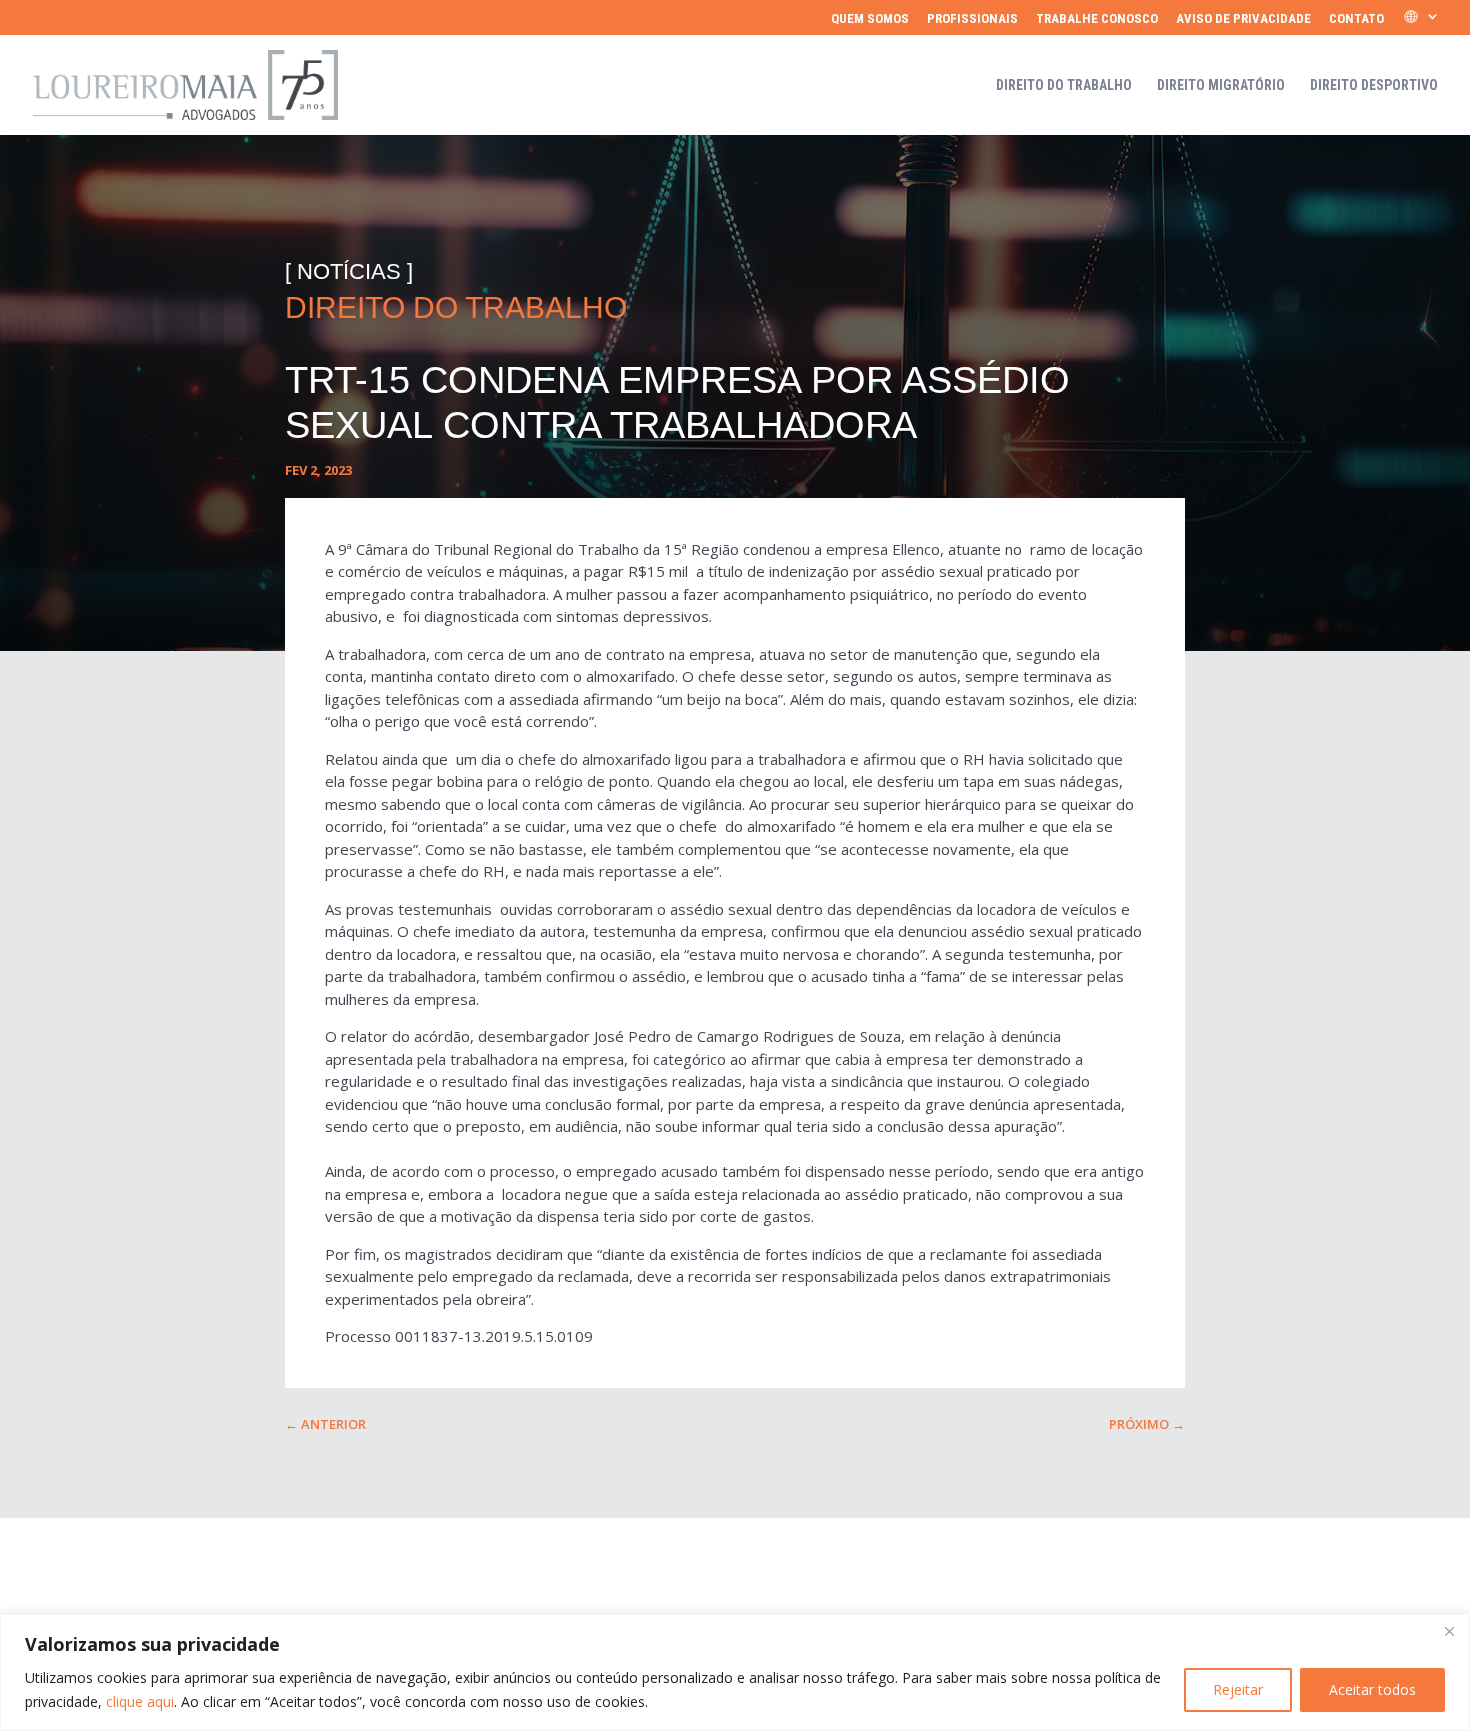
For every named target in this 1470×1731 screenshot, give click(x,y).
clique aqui (140, 1701)
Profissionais (972, 19)
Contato (1356, 19)
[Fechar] (1449, 1631)
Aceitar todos (1372, 1689)
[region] (735, 1672)
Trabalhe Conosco (1097, 19)
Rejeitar (1238, 1689)
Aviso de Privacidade (1243, 19)
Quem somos (870, 19)
